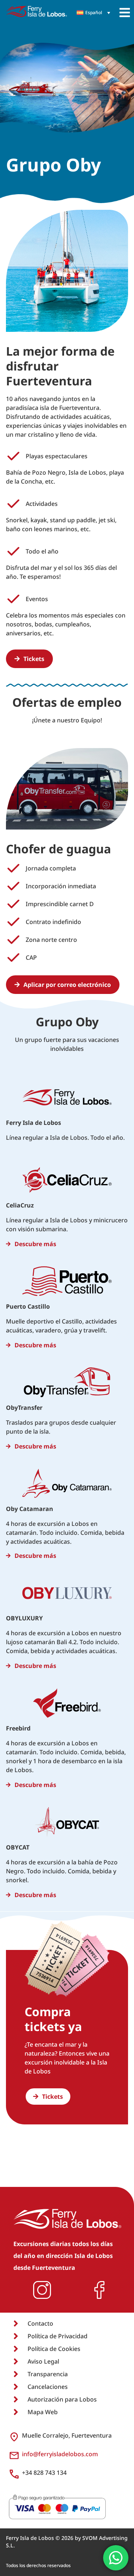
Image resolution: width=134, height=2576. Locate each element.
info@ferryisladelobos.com (60, 2454)
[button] (125, 13)
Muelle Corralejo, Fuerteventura (67, 2435)
